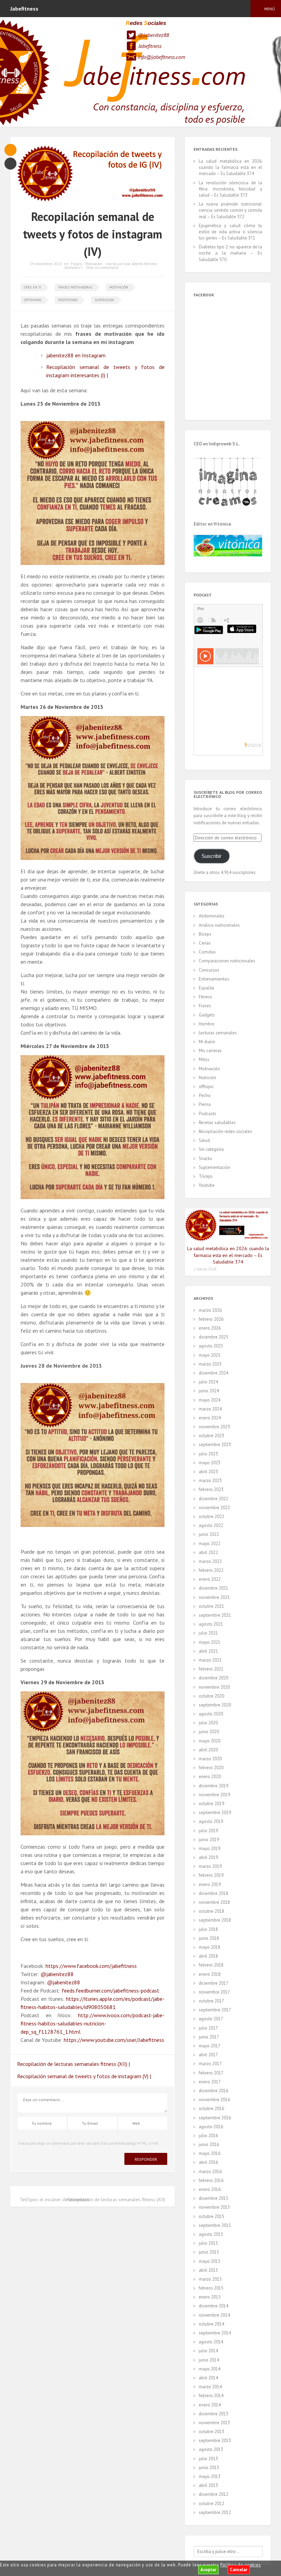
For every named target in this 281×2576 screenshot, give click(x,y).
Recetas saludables (217, 1123)
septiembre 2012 (215, 2512)
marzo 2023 (210, 1481)
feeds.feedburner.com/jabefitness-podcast (111, 1990)
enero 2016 (210, 2189)
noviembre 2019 (214, 1795)
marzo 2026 (210, 1310)
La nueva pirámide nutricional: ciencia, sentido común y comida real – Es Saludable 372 (230, 210)
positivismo (68, 300)
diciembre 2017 (213, 1983)
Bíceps (205, 934)
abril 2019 (208, 1857)
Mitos (204, 1059)
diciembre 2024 (213, 1373)
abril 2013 (208, 2485)
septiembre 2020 (215, 1705)
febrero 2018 (211, 1965)
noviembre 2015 (214, 2207)
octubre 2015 (211, 2216)
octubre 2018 (211, 1911)
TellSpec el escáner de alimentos (54, 2199)
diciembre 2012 (213, 2494)
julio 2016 (208, 2136)
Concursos (209, 970)
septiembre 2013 (215, 2441)
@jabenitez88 (153, 35)
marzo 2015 (210, 2279)
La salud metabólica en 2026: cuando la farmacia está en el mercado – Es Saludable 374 (230, 167)
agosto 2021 (211, 1624)
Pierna (205, 1104)
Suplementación (215, 1167)
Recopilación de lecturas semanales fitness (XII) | (74, 2064)
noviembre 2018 (214, 1902)
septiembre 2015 (215, 2225)
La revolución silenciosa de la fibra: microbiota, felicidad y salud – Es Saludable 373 (230, 189)
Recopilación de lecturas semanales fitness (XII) (116, 2199)
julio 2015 (208, 2243)
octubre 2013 (211, 2432)
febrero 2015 (211, 2288)
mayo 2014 (210, 2369)
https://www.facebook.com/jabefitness (91, 1966)
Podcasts (207, 1114)
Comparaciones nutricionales (227, 961)
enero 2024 (210, 1418)
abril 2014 (208, 2378)
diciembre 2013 (213, 2414)
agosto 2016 (211, 2127)
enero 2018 (210, 1974)
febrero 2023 (211, 1489)
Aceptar (208, 2570)
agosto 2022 (211, 1525)
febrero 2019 (211, 1875)
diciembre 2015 (213, 2198)
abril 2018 (208, 1956)
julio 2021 (208, 1633)
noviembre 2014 (214, 2315)
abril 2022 (208, 1552)
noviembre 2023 (214, 1427)
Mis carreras (210, 1051)
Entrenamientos (214, 979)
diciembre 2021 (213, 1588)
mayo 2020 (210, 1741)
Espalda (206, 988)
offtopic (206, 1087)
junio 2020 (209, 1732)
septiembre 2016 (215, 2118)
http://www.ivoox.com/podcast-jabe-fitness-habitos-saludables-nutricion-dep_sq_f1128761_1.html (93, 2023)
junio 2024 (209, 1391)
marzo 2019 (210, 1866)
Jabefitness (150, 46)
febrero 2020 (211, 1768)
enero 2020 (210, 1777)
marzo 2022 (210, 1561)
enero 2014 (210, 2405)
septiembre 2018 (215, 1920)
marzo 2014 (210, 2387)
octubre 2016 (211, 2109)
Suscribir (211, 856)
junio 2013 (209, 2468)
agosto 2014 (211, 2342)
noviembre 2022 (214, 1508)
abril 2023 (208, 1472)
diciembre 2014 (213, 2306)
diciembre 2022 (213, 1499)
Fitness (205, 997)
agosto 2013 (211, 2449)
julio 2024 (208, 1382)
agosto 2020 (211, 1714)
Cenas (205, 943)
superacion (104, 300)
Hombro (207, 1024)
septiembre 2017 (215, 2010)
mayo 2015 (210, 2261)
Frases (76, 264)
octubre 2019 (211, 1804)
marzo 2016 (210, 2172)
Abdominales (212, 916)
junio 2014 (209, 2360)
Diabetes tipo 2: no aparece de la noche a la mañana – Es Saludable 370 (230, 253)
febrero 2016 (211, 2180)
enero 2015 (210, 2297)
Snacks (205, 1158)
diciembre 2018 (213, 1893)
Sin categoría (211, 1149)
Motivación (94, 264)
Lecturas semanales (218, 1033)
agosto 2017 (211, 2019)
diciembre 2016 (213, 2091)
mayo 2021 (210, 1642)
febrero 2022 (211, 1570)
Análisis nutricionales (219, 925)
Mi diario (207, 1042)
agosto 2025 (211, 1346)
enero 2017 (210, 2082)
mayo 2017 (210, 2046)
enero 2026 (210, 1328)
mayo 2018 (210, 1947)
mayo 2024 (210, 1400)
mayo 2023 (210, 1463)
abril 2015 (208, 2270)
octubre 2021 (211, 1606)
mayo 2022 (210, 1544)
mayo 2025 (210, 1355)
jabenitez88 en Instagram (76, 355)
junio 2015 (209, 2252)
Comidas (207, 952)
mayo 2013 (210, 2476)
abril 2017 (208, 2055)
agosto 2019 (211, 1821)
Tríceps (206, 1176)
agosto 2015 (211, 2234)
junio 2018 (209, 1938)
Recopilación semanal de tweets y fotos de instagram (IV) (93, 234)
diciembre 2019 (213, 1786)
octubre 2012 (211, 2504)
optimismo (33, 300)
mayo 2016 (210, 2153)
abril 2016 (208, 2162)
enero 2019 (210, 1884)
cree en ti (33, 287)
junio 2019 (209, 1840)
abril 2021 (208, 1651)
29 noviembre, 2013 (46, 264)
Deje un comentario (102, 268)
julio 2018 (208, 1929)
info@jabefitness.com (161, 57)
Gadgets (207, 1015)
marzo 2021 (210, 1660)
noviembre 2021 (214, 1597)
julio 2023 (208, 1454)
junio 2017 (209, 2037)
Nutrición (207, 1078)
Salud (204, 1140)
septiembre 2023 (215, 1445)
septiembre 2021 (215, 1615)
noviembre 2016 (214, 2100)
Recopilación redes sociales (225, 1131)
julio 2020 (208, 1723)
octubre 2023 (211, 1436)
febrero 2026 (211, 1319)
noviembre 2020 (214, 1687)
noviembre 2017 (214, 1992)
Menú (270, 9)
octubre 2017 (211, 2001)
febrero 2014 (211, 2396)
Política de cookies (241, 2565)
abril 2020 (208, 1750)
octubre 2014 (211, 2324)
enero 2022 (210, 1579)
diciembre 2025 (213, 1337)
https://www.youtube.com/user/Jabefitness (114, 2040)
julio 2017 (208, 2028)
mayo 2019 (210, 1848)
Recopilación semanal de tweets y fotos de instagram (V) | (84, 2076)
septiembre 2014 (215, 2333)
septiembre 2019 (215, 1813)
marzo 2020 (210, 1759)
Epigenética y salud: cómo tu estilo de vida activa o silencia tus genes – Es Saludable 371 (230, 232)
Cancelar (239, 2570)
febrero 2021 (211, 1669)
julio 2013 (208, 2459)
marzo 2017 (210, 2064)
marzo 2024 (210, 1409)
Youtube (207, 1185)
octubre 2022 (211, 1517)
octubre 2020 (211, 1696)
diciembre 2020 (213, 1678)
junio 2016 (209, 2144)
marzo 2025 (210, 1364)
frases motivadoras (75, 287)
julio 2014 (208, 2351)
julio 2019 (208, 1831)
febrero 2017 (211, 2073)
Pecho (205, 1095)
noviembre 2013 (214, 2423)
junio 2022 (209, 1534)
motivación (119, 287)
